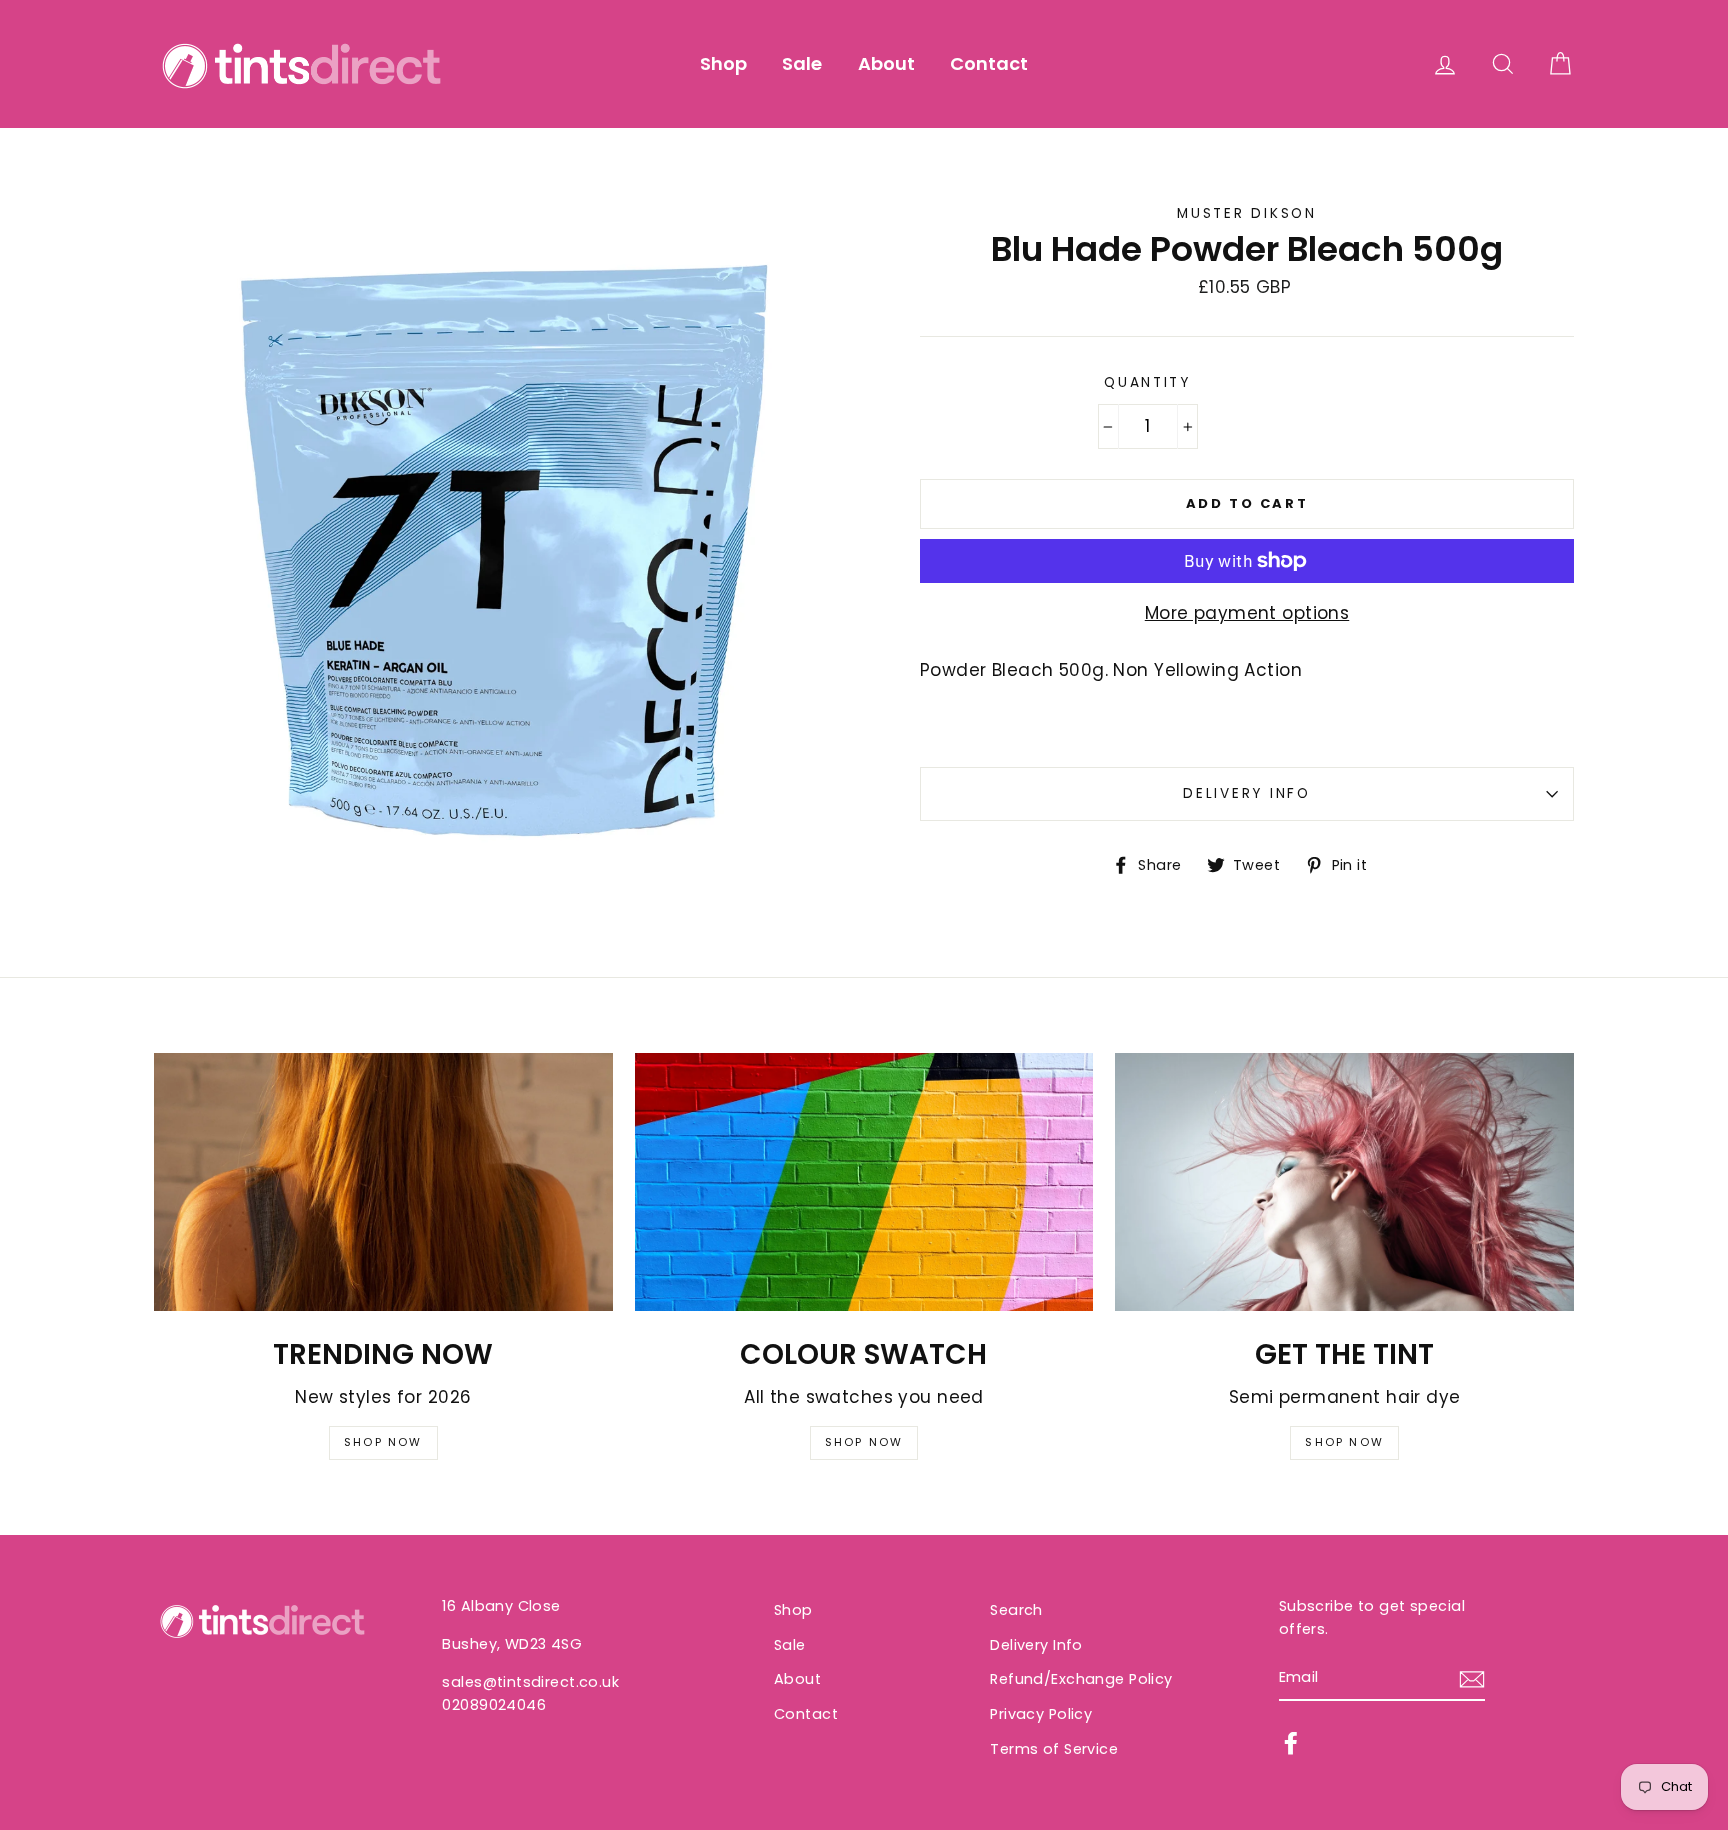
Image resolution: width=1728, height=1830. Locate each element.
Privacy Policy (1041, 1714)
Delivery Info (1246, 793)
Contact (989, 63)
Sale (802, 63)
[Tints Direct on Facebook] (1291, 1743)
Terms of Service (1054, 1749)
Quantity (1147, 382)
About (886, 63)
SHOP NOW (383, 1442)
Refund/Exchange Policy (1081, 1679)
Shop (723, 63)
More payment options (1247, 613)
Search (1016, 1610)
